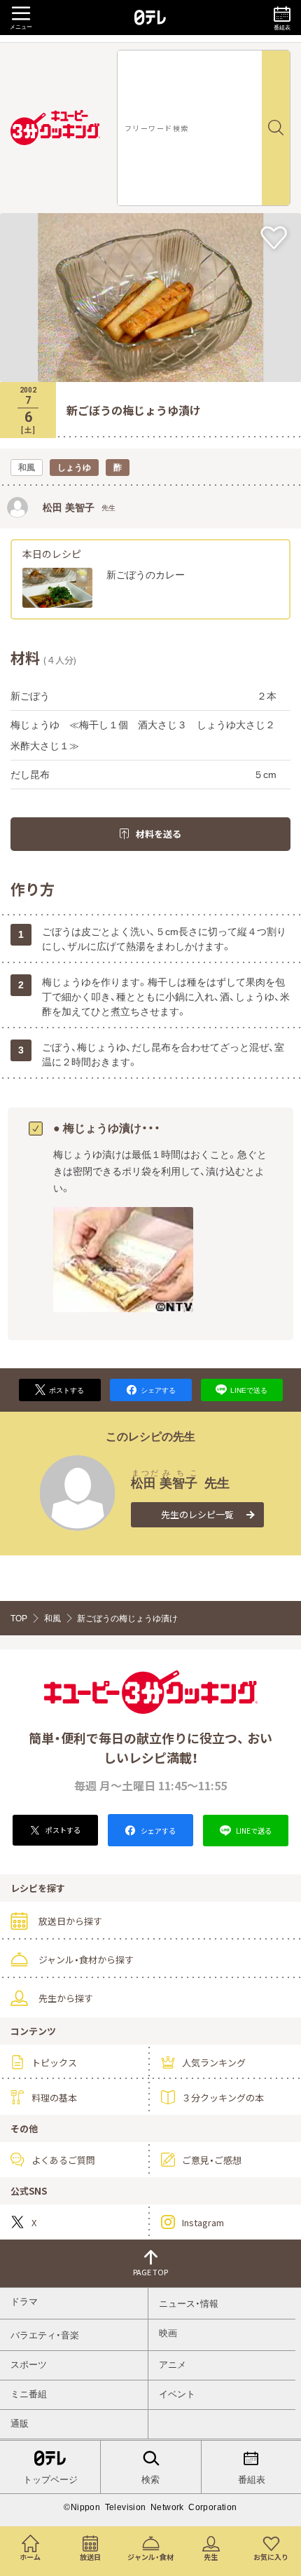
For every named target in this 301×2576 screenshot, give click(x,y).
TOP (19, 1618)
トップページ (50, 2480)
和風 (52, 1618)
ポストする (62, 1830)
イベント (177, 2394)
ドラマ (24, 2302)
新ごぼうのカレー (146, 575)
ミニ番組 (29, 2394)
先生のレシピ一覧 (197, 1514)
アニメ (173, 2365)
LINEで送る (253, 1831)
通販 (20, 2424)
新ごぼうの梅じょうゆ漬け (127, 1618)
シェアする (157, 1831)
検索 (150, 2480)
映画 (168, 2333)
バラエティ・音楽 (45, 2335)
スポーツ (29, 2365)
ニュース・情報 (189, 2304)
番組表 (251, 2480)
